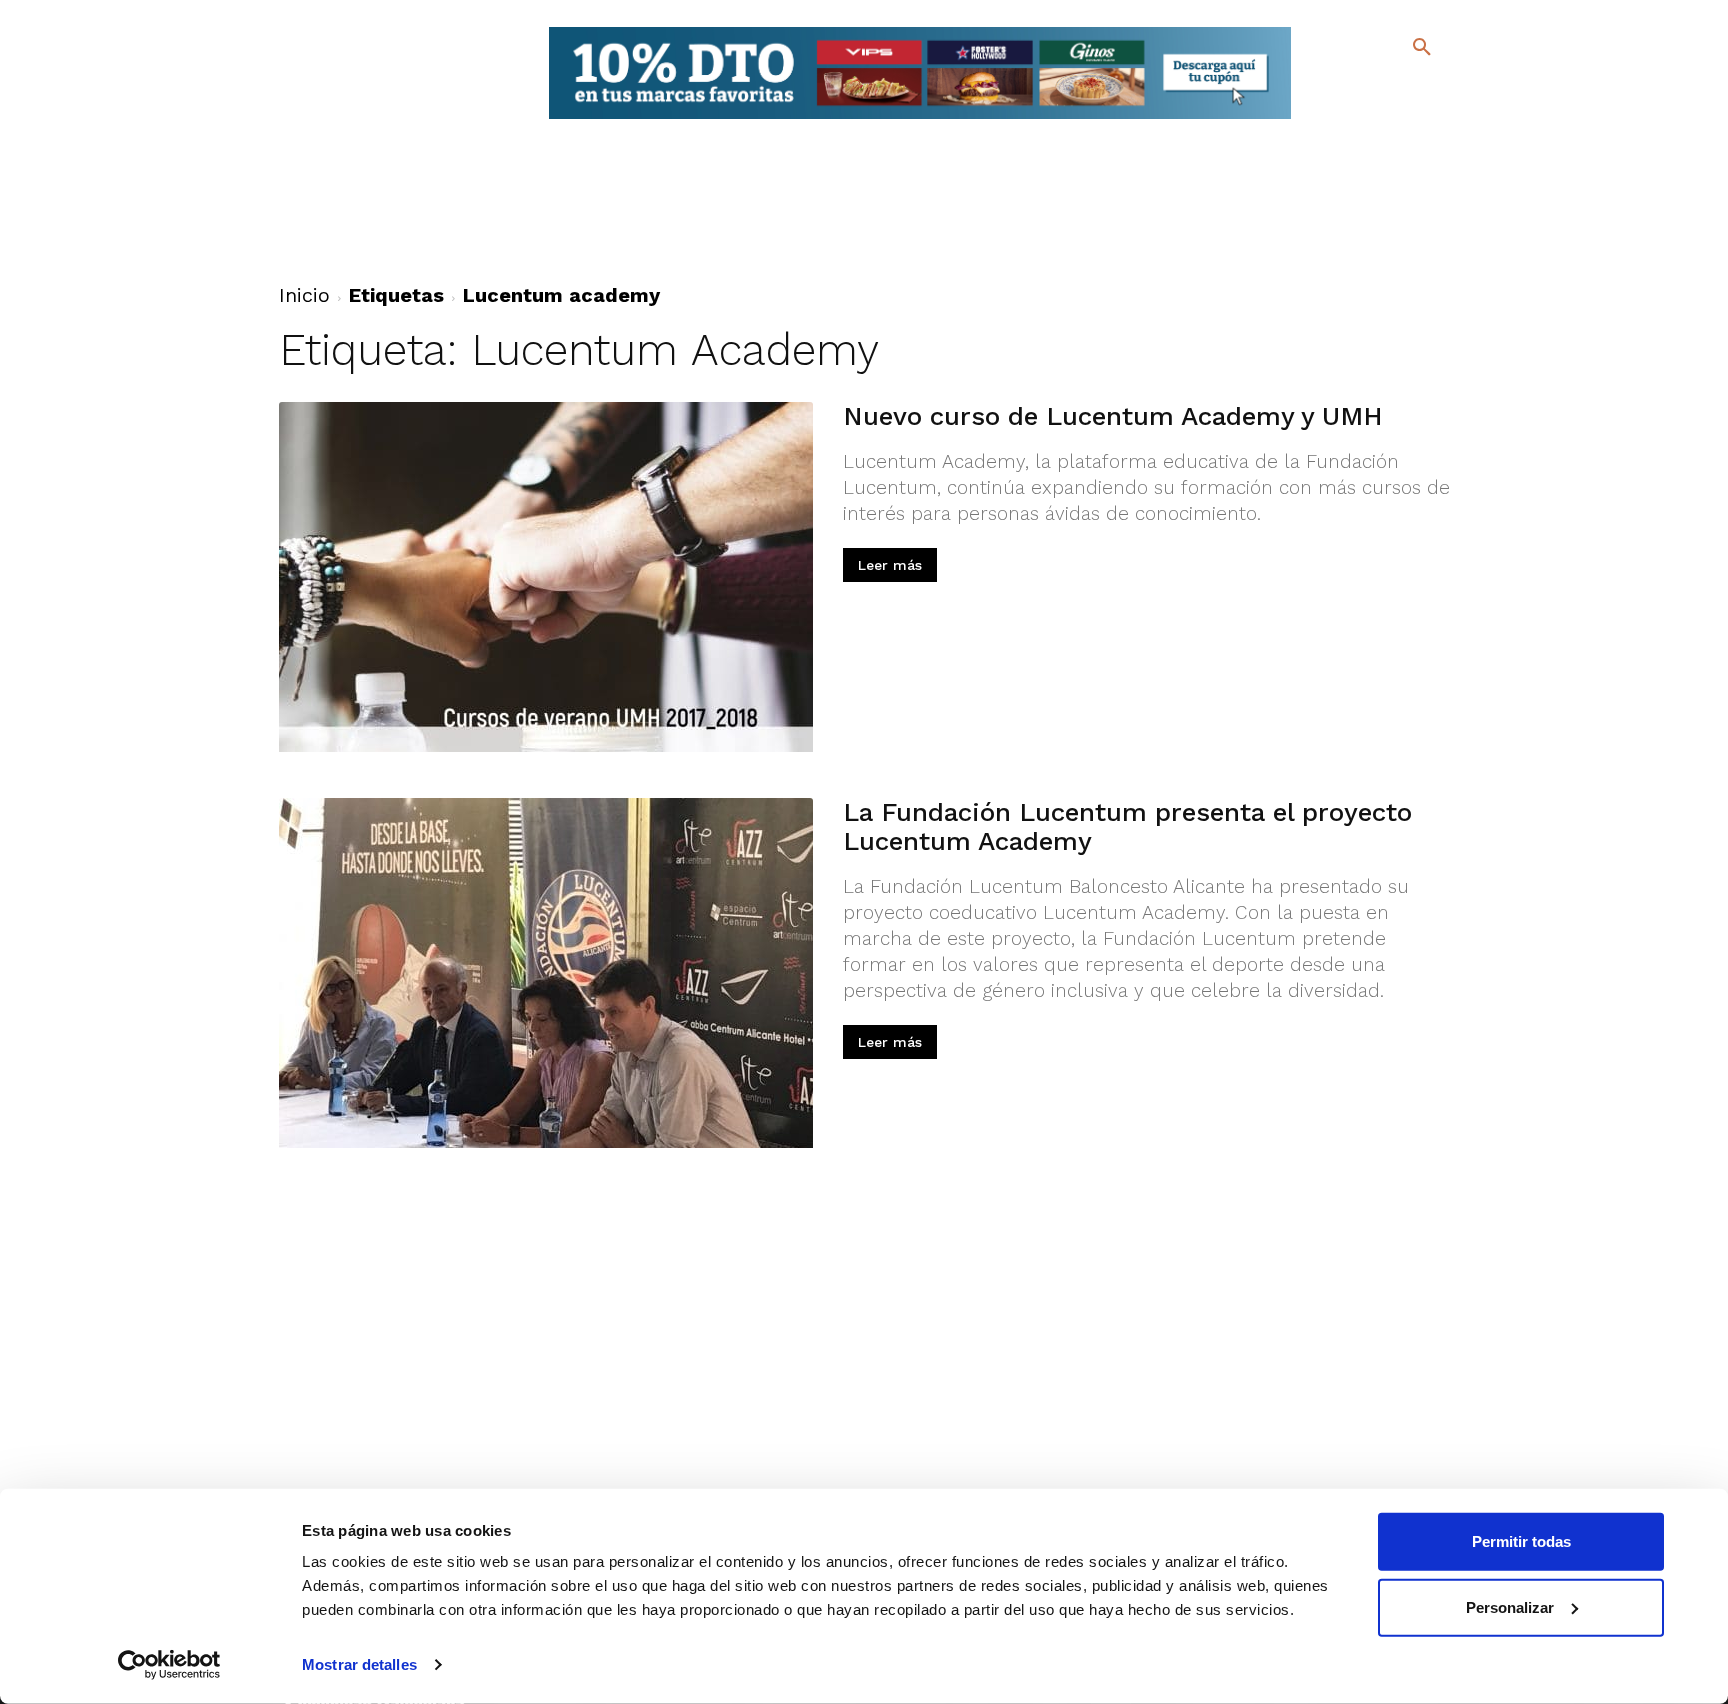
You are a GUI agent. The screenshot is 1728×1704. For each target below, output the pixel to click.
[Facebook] (1340, 90)
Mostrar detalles (359, 1664)
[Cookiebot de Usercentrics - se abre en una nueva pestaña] (169, 1665)
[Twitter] (1369, 87)
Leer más (890, 565)
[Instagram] (1430, 90)
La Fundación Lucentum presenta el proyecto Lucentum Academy (1127, 826)
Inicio (304, 295)
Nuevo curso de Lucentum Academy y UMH (1113, 416)
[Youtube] (1404, 119)
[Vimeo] (1372, 119)
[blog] (1398, 88)
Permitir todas (1521, 1541)
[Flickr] (1340, 119)
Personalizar (1510, 1606)
